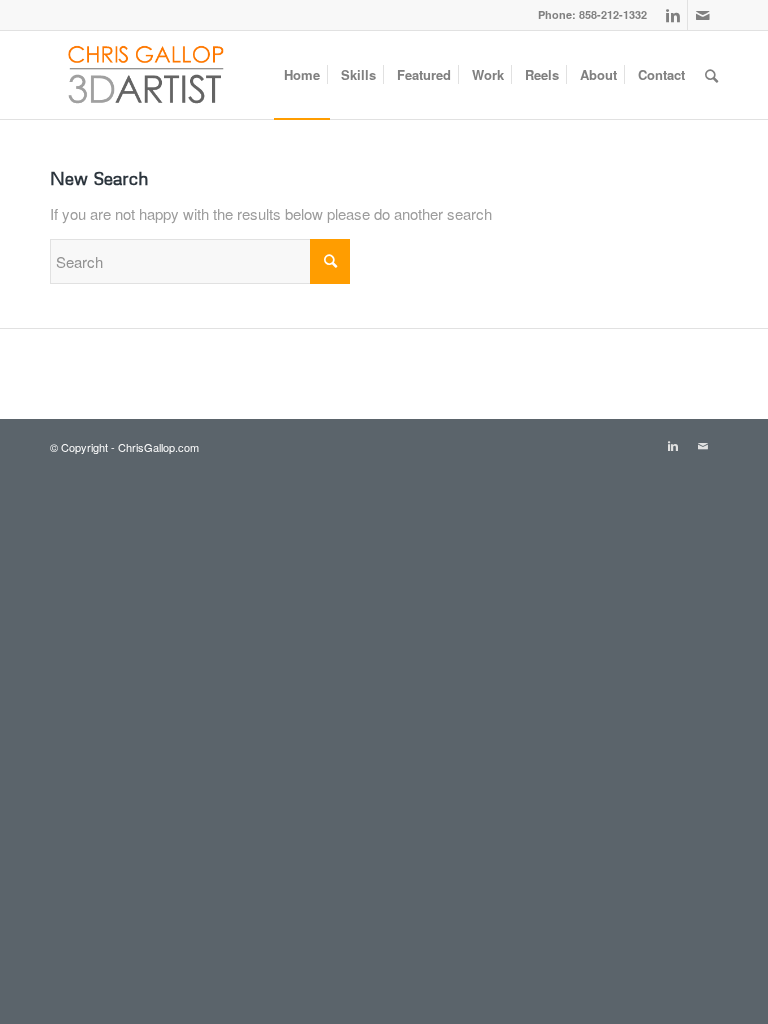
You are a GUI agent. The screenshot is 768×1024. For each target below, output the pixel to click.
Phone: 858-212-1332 (592, 14)
